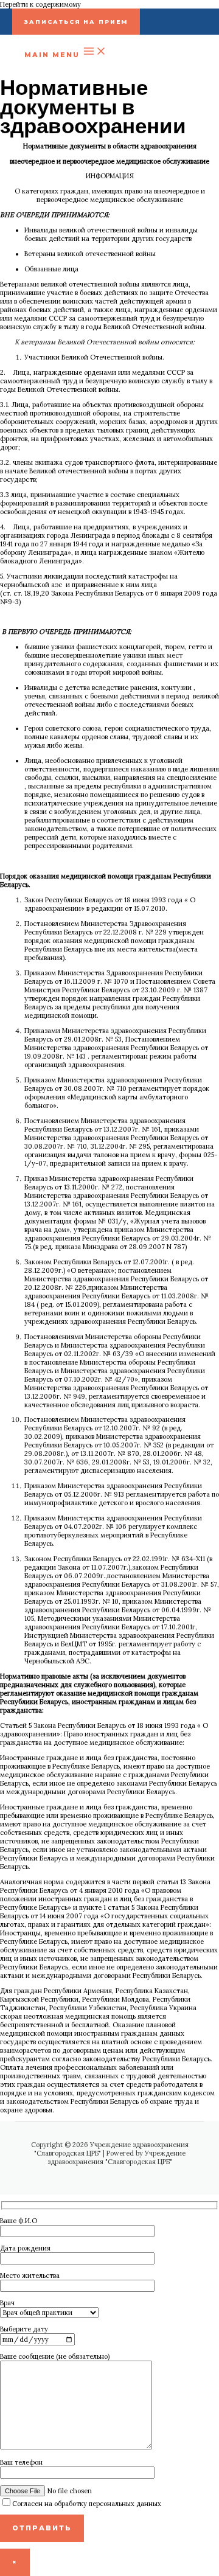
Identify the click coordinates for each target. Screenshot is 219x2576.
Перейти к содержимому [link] (40, 4)
